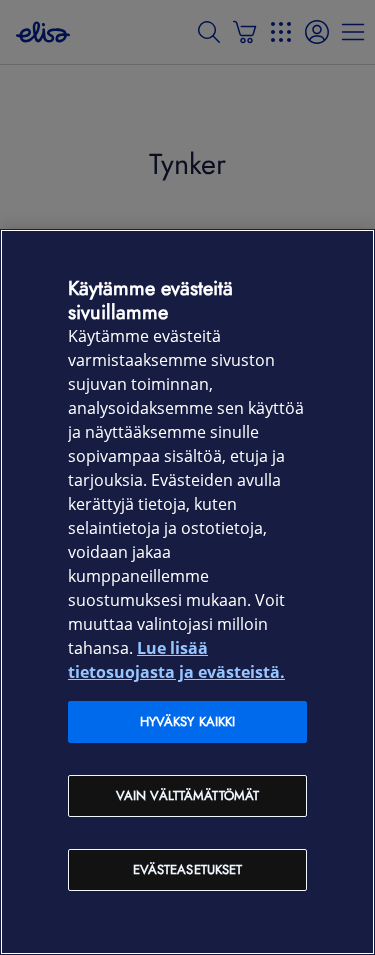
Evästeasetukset (188, 869)
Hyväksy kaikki (188, 721)
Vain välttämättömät (187, 795)
